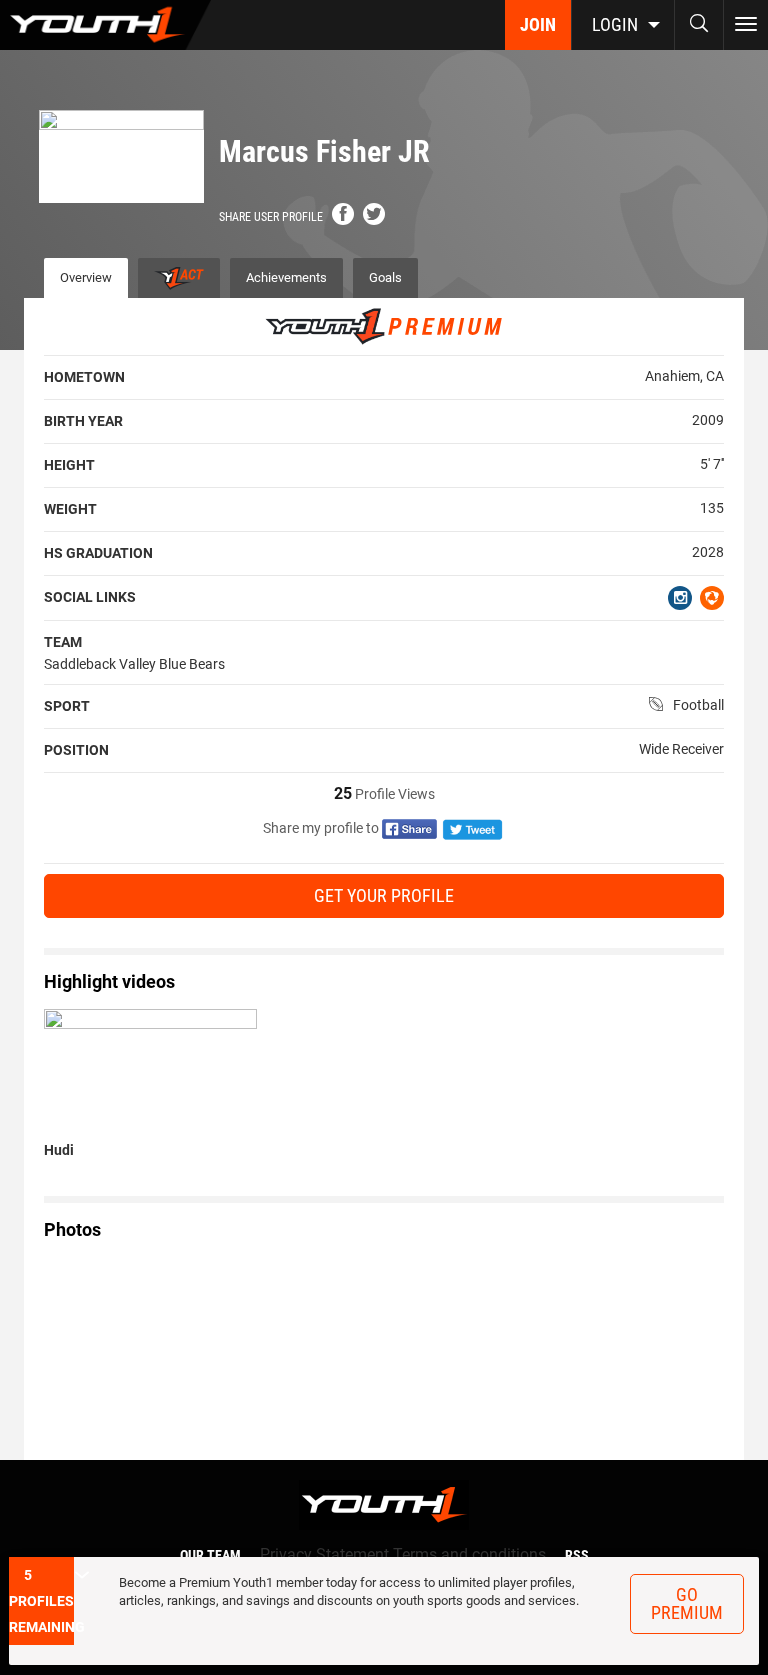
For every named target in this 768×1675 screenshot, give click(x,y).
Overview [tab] (86, 277)
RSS (577, 1555)
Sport (67, 706)
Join (538, 24)
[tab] (179, 278)
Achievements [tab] (286, 277)
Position (76, 750)
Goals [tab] (385, 277)
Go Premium (687, 1603)
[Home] (105, 25)
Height (69, 465)
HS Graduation (98, 553)
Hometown (84, 377)
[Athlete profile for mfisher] (121, 1345)
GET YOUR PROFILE (384, 895)
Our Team (210, 1555)
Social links (90, 597)
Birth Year (83, 421)
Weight (70, 509)
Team (63, 642)
